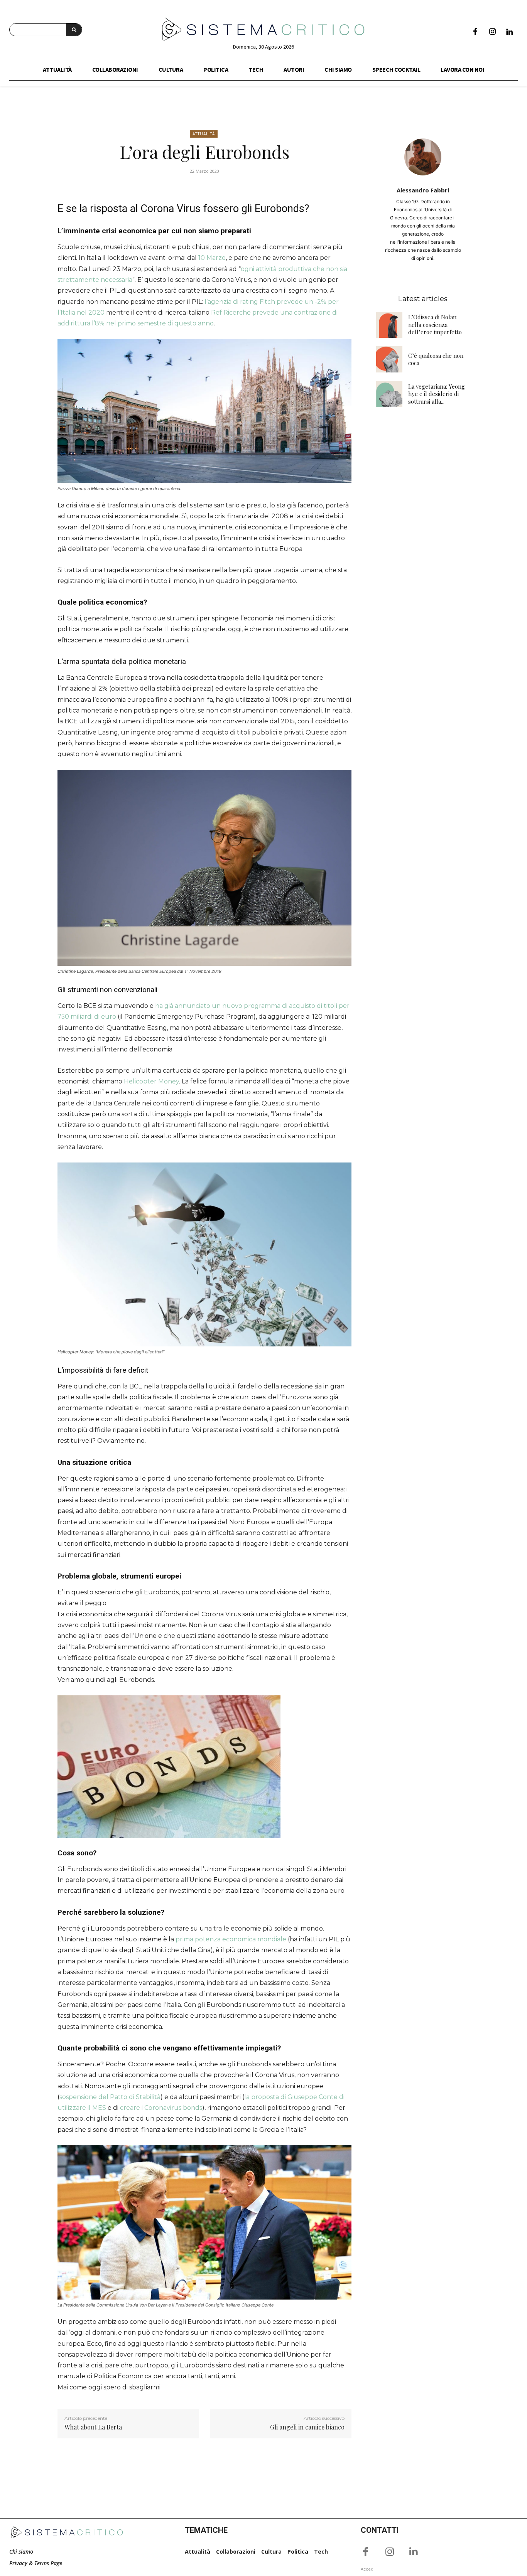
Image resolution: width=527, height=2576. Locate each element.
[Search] (74, 30)
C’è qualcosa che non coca (436, 359)
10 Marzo (212, 258)
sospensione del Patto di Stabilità (110, 2097)
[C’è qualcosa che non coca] (389, 359)
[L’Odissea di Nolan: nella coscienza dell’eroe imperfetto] (389, 325)
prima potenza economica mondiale (231, 1939)
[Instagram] (492, 32)
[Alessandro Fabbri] (423, 157)
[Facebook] (475, 32)
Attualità (204, 134)
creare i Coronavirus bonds (161, 2108)
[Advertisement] (423, 537)
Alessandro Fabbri (423, 190)
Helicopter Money (151, 1081)
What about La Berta (93, 2427)
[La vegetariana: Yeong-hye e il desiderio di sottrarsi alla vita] (389, 394)
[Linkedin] (509, 32)
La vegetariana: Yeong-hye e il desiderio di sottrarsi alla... (438, 394)
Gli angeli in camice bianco (307, 2427)
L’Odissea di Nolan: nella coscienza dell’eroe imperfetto (435, 324)
